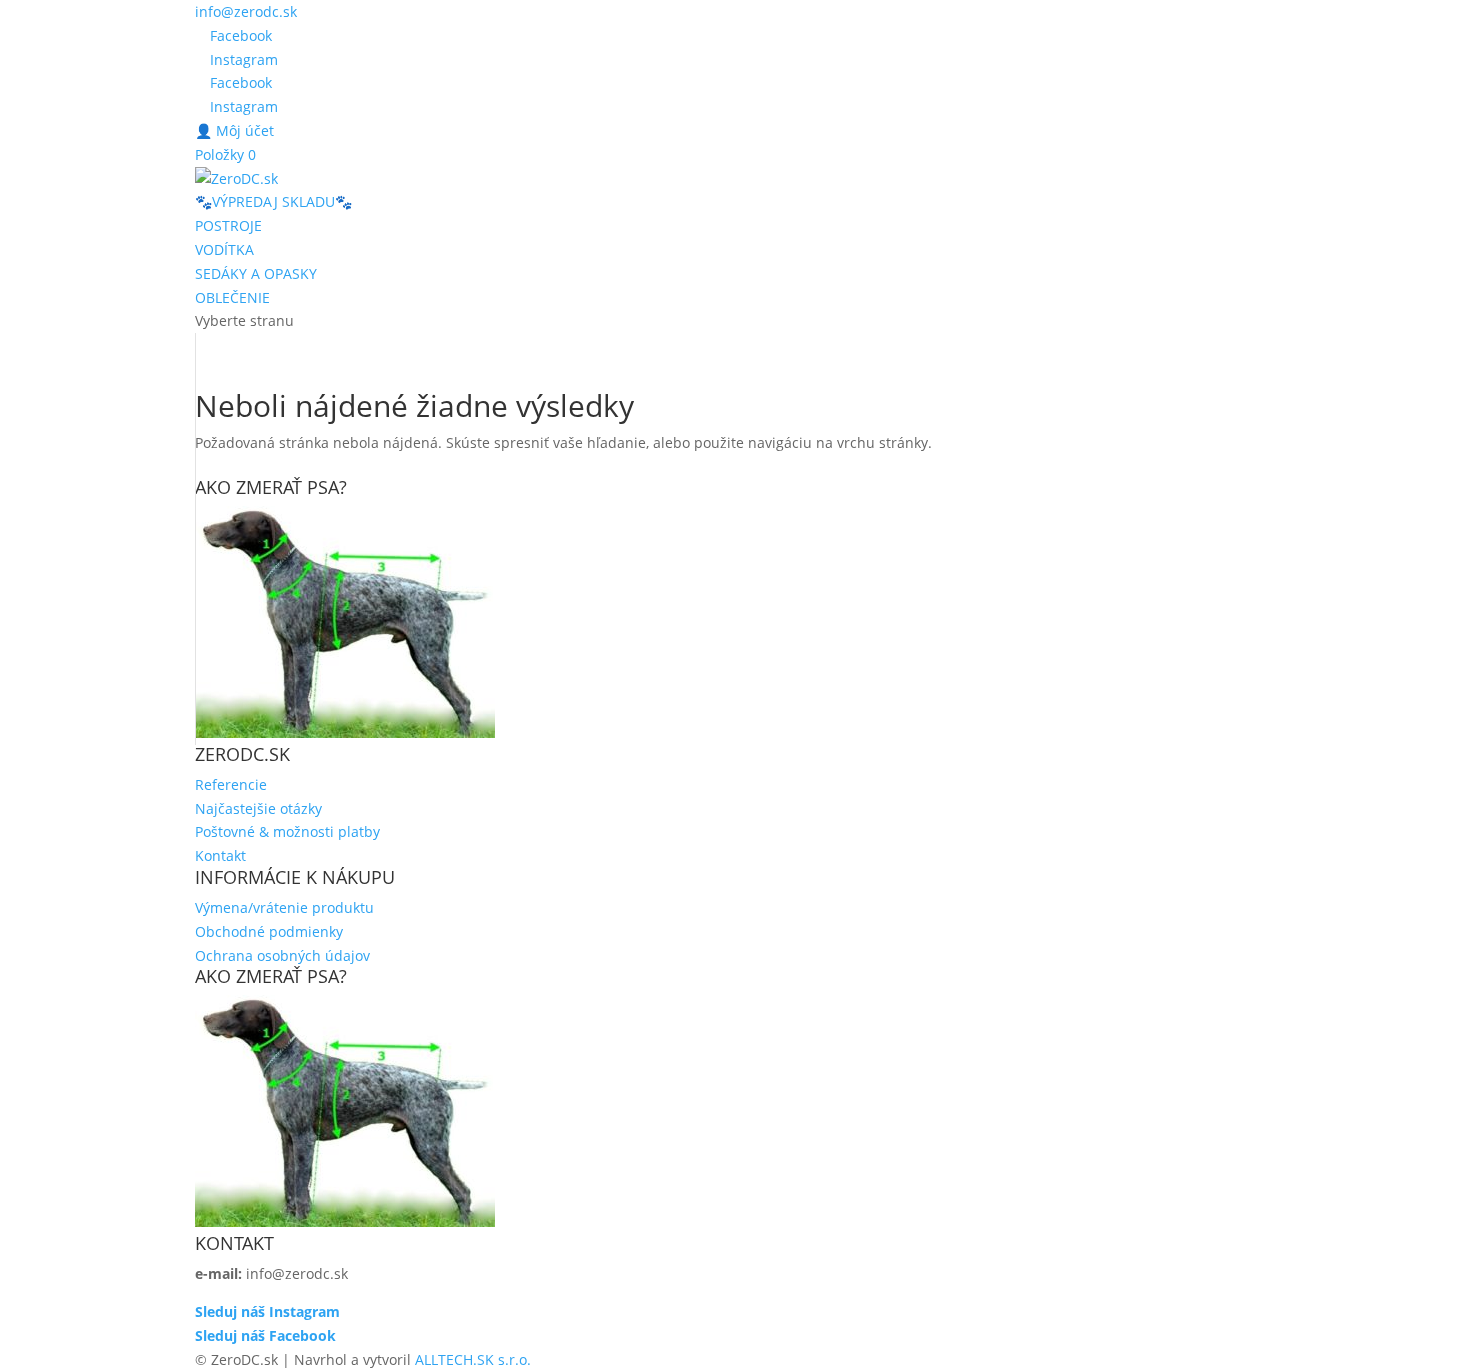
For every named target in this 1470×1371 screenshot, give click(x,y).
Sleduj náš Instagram (267, 1311)
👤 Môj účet (234, 130)
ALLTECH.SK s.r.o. (473, 1359)
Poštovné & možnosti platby (287, 831)
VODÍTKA (224, 249)
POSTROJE (228, 225)
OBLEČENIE (232, 297)
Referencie (231, 784)
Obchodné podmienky (269, 931)
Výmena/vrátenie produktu (284, 907)
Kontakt (220, 855)
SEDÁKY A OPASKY (256, 273)
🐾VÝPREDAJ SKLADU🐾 (273, 201)
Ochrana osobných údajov (282, 955)
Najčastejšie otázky (258, 808)
